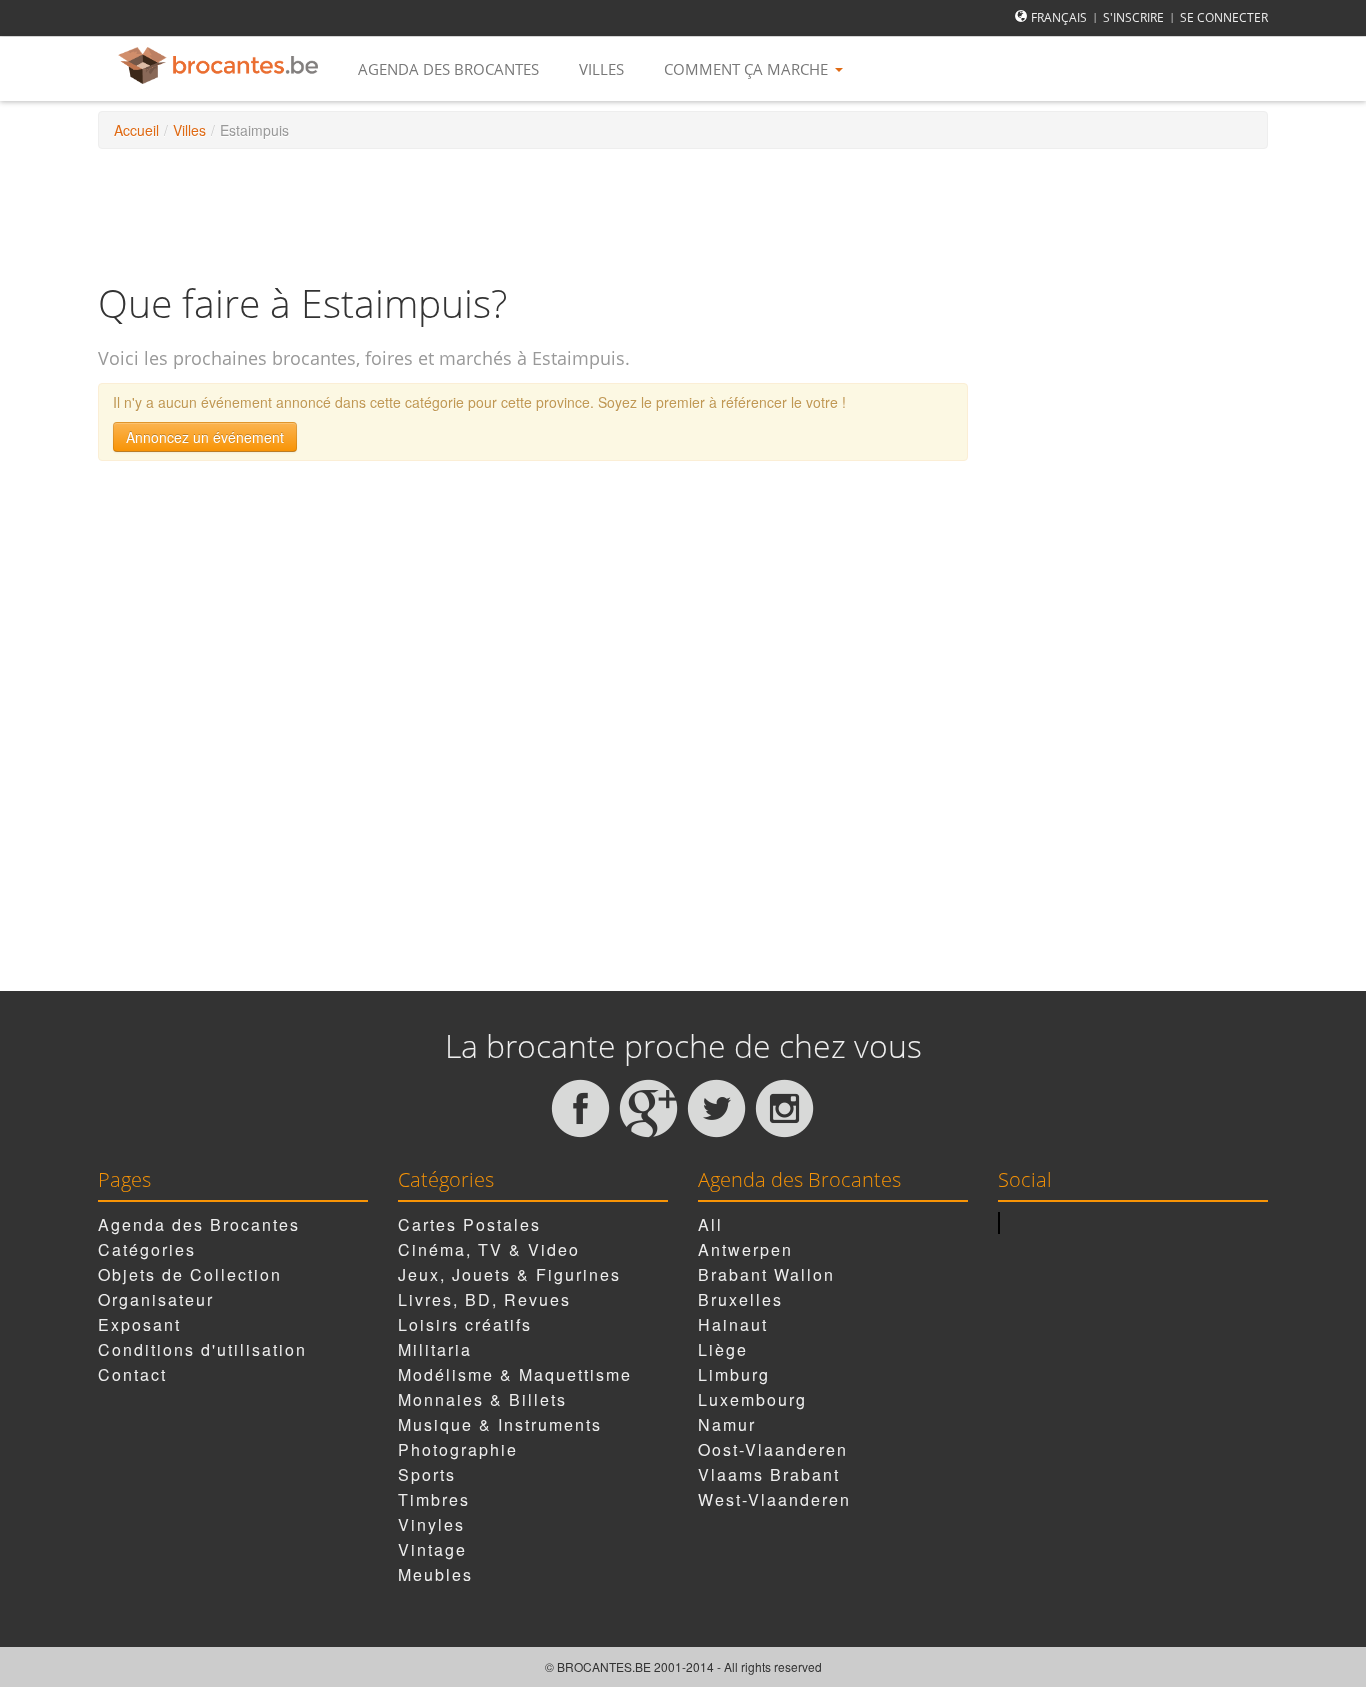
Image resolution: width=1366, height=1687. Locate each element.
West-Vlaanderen (774, 1499)
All (710, 1224)
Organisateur (156, 1299)
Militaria (435, 1349)
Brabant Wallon (766, 1274)
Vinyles (431, 1524)
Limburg (734, 1374)
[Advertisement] (683, 214)
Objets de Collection (190, 1274)
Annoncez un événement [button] (205, 437)
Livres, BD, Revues (484, 1299)
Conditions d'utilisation (202, 1349)
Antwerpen (745, 1249)
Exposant (139, 1324)
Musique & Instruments (500, 1424)
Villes (601, 69)
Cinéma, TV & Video (489, 1249)
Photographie (458, 1449)
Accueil (136, 130)
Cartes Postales (469, 1224)
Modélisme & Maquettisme (515, 1374)
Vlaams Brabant (769, 1474)
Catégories (147, 1249)
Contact (132, 1374)
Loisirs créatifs (465, 1324)
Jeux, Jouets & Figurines (509, 1274)
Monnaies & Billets (482, 1399)
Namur (727, 1424)
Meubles (435, 1574)
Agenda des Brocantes (448, 69)
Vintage (432, 1549)
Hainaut (733, 1324)
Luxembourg (752, 1399)
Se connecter (1224, 17)
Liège (723, 1349)
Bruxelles (740, 1299)
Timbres (434, 1499)
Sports (427, 1474)
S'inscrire (1133, 17)
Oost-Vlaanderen (773, 1449)
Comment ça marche (748, 69)
